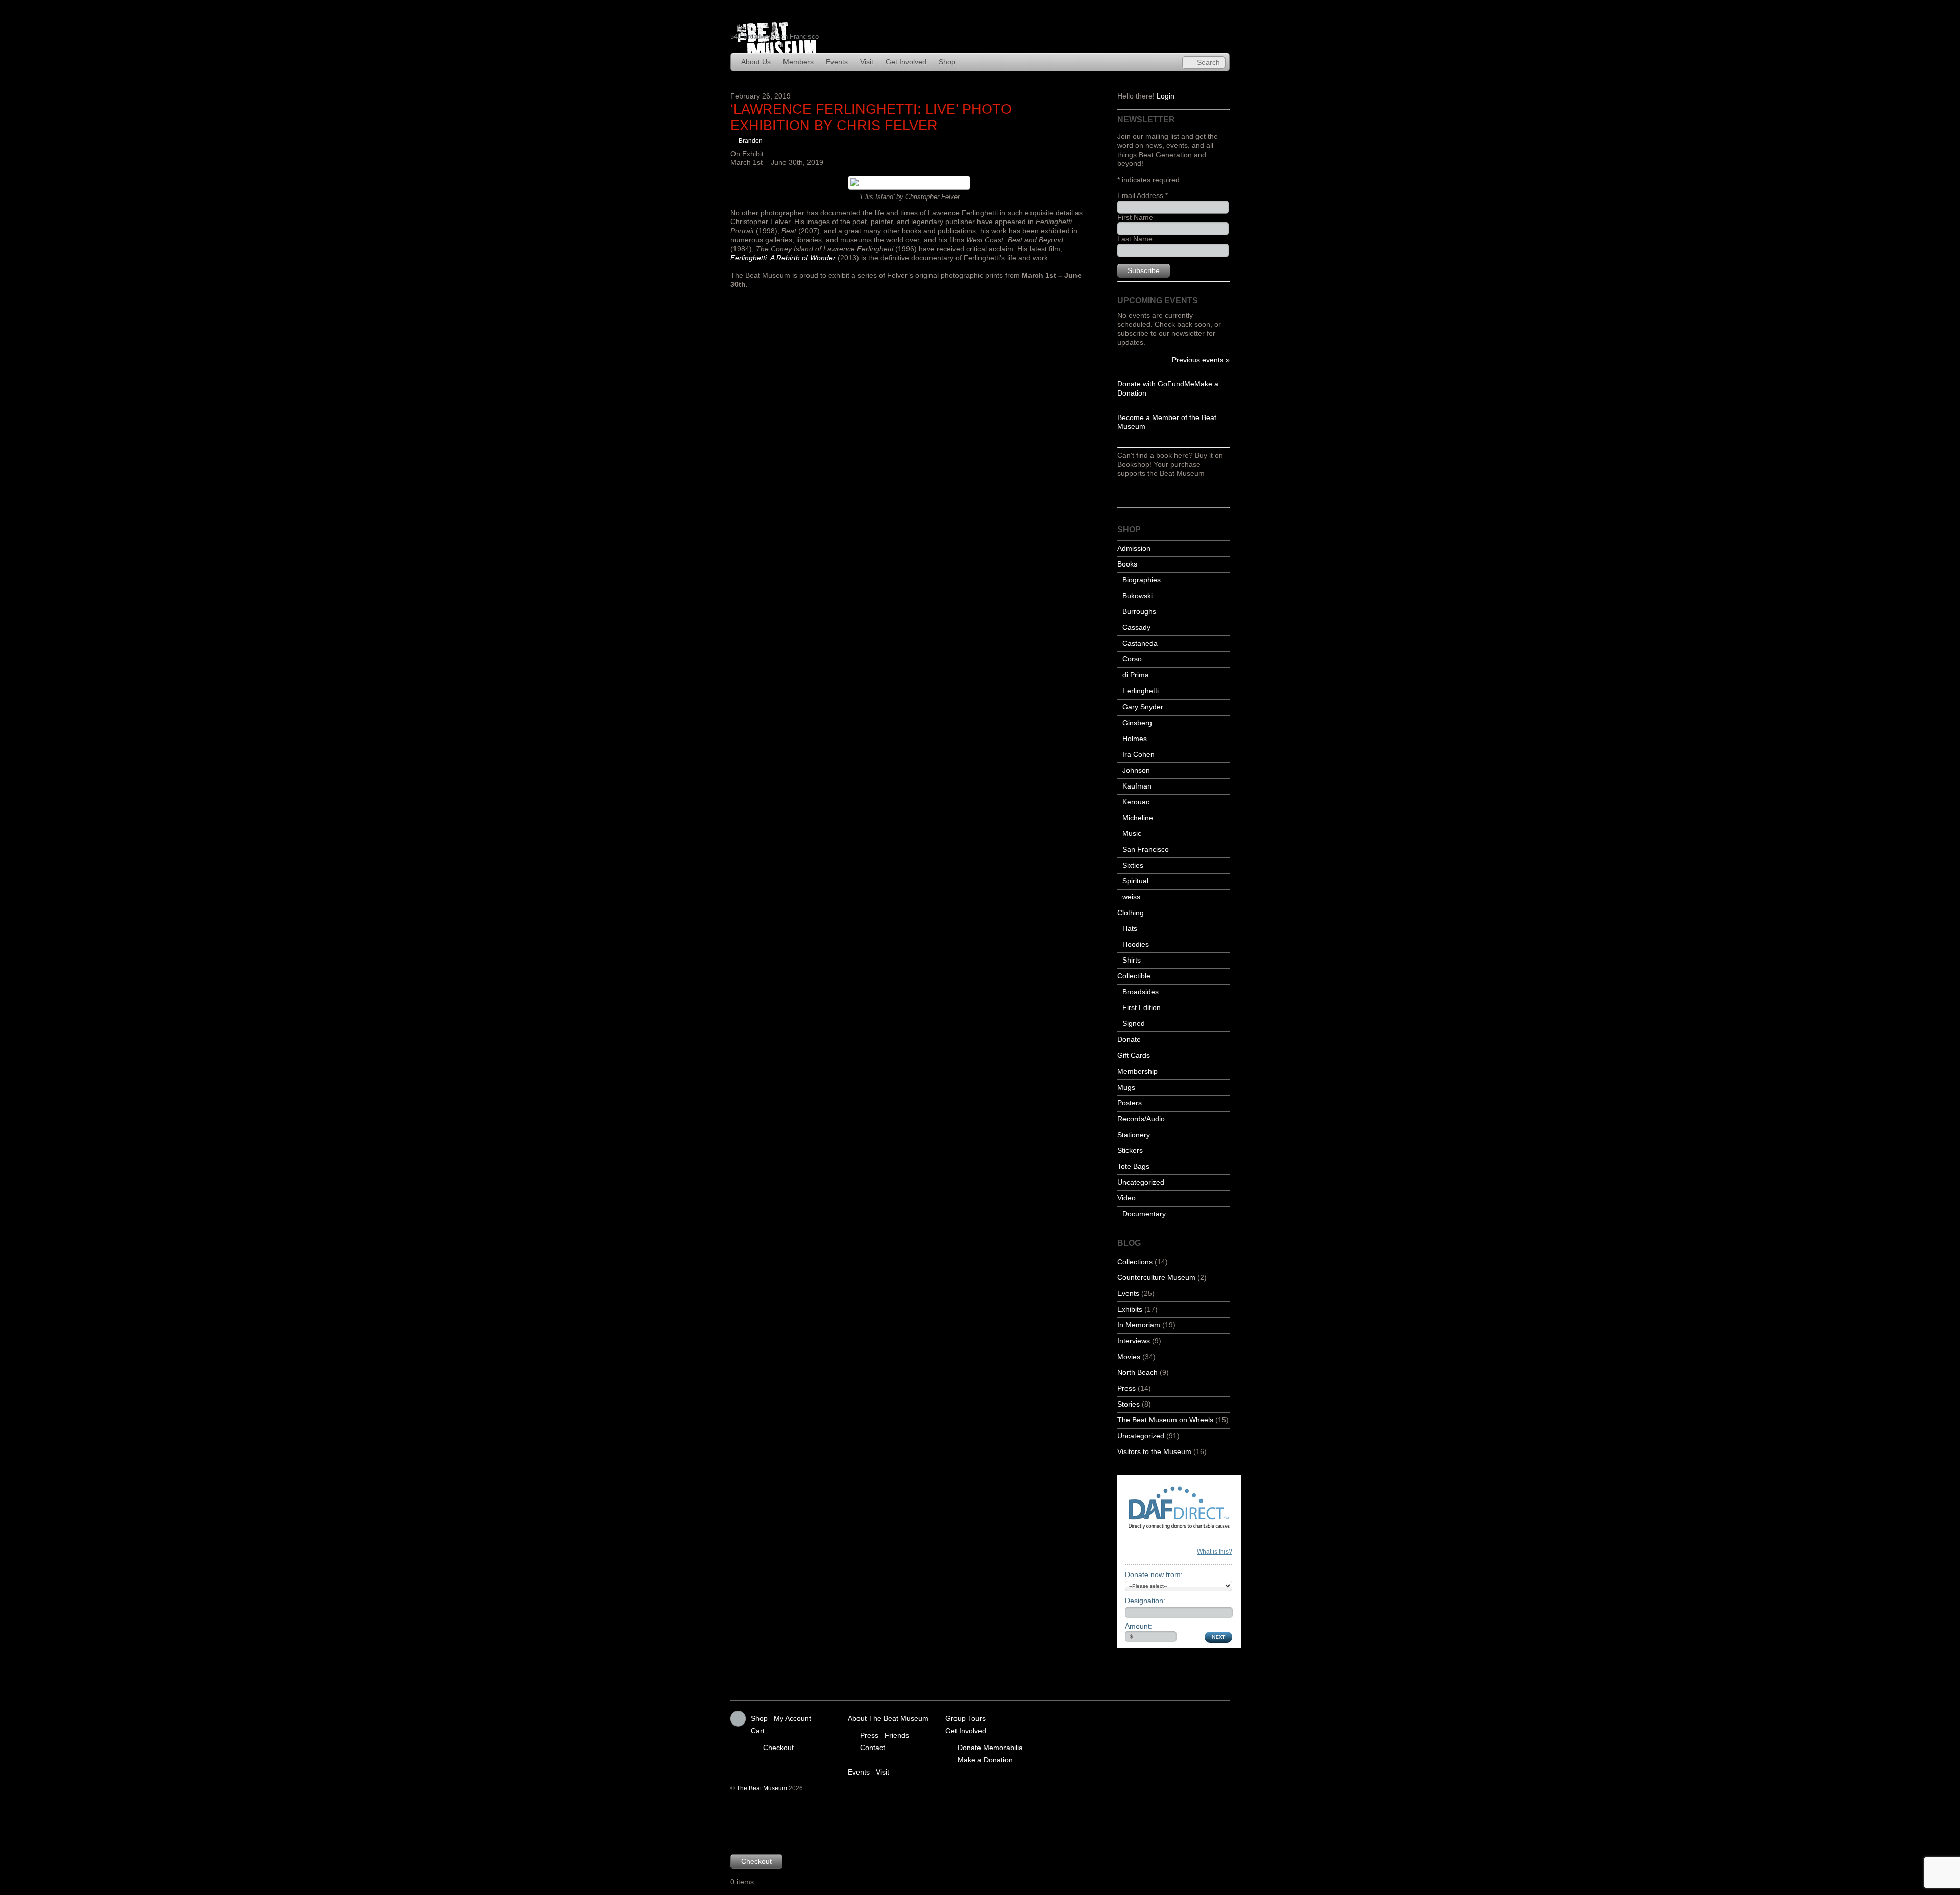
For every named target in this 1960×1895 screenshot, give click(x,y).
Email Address (1143, 196)
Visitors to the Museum (1154, 1452)
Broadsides (1141, 992)
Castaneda (1140, 643)
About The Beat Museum (888, 1719)
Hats (1130, 929)
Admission (1134, 548)
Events (837, 62)
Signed (1134, 1024)
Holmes (1135, 739)
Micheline (1138, 818)
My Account (792, 1719)
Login (1166, 96)
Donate (1129, 1039)
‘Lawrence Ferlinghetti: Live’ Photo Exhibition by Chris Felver (871, 117)
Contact (873, 1747)
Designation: (1145, 1601)
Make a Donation (985, 1759)
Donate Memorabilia (990, 1747)
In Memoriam (1139, 1325)
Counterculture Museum (1156, 1278)
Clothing (1131, 913)
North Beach (1137, 1373)
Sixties (1133, 865)
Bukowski (1137, 596)
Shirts (1132, 960)
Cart (758, 1731)
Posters (1130, 1103)
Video (1126, 1198)
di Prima (1136, 675)
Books (1127, 564)
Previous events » (1201, 360)
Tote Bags (1133, 1166)
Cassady (1136, 627)
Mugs (1126, 1087)
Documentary (1144, 1214)
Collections (1135, 1262)
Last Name (1135, 239)
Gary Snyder (1143, 707)
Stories (1129, 1404)
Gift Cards (1134, 1056)
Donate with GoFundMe (1156, 384)
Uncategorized (1141, 1182)
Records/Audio (1141, 1119)
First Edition (1142, 1008)
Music (1132, 834)
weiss (1131, 897)
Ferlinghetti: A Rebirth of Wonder (783, 258)
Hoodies (1136, 944)
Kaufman (1137, 786)
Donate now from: (1154, 1574)
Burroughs (1139, 612)
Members (798, 62)
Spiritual (1135, 881)
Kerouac (1136, 802)
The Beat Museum (762, 1788)
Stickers (1130, 1151)
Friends (897, 1735)
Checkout (778, 1747)
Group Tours (965, 1719)
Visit (867, 62)
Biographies (1142, 580)
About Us (756, 62)
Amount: (1138, 1626)
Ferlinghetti (1141, 691)
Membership (1137, 1072)
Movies (1129, 1357)
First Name (1135, 218)
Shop (947, 62)
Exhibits (1130, 1309)
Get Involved (906, 62)
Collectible (1134, 976)
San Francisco (1146, 850)
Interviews (1134, 1341)
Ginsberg (1137, 723)
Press (1126, 1388)
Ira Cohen (1138, 755)
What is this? (1215, 1552)
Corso (1132, 659)
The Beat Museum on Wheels (1165, 1420)
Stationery (1134, 1135)
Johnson (1136, 770)
